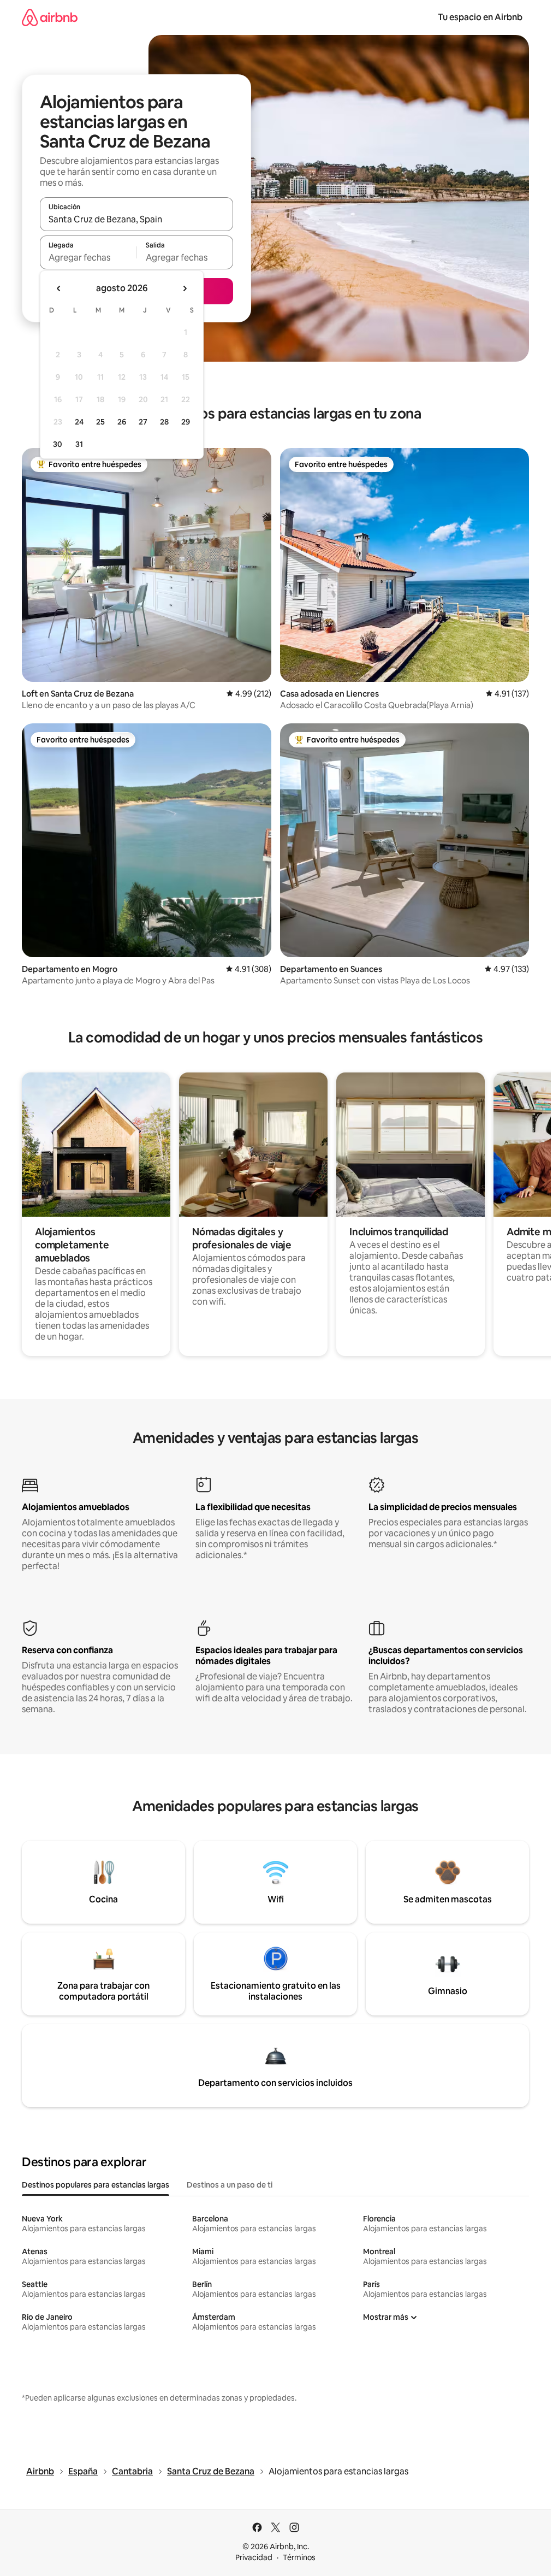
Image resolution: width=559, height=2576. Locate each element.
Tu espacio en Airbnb (480, 17)
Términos (299, 2557)
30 (58, 444)
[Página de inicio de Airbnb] (50, 17)
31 (79, 444)
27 (143, 422)
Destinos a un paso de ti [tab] (230, 2185)
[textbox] (88, 257)
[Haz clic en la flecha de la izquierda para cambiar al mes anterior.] (59, 288)
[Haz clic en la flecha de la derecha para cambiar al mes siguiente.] (185, 288)
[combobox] (136, 219)
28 (164, 422)
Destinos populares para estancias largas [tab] (96, 2185)
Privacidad (254, 2557)
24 (79, 422)
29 (186, 422)
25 (100, 422)
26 (122, 422)
